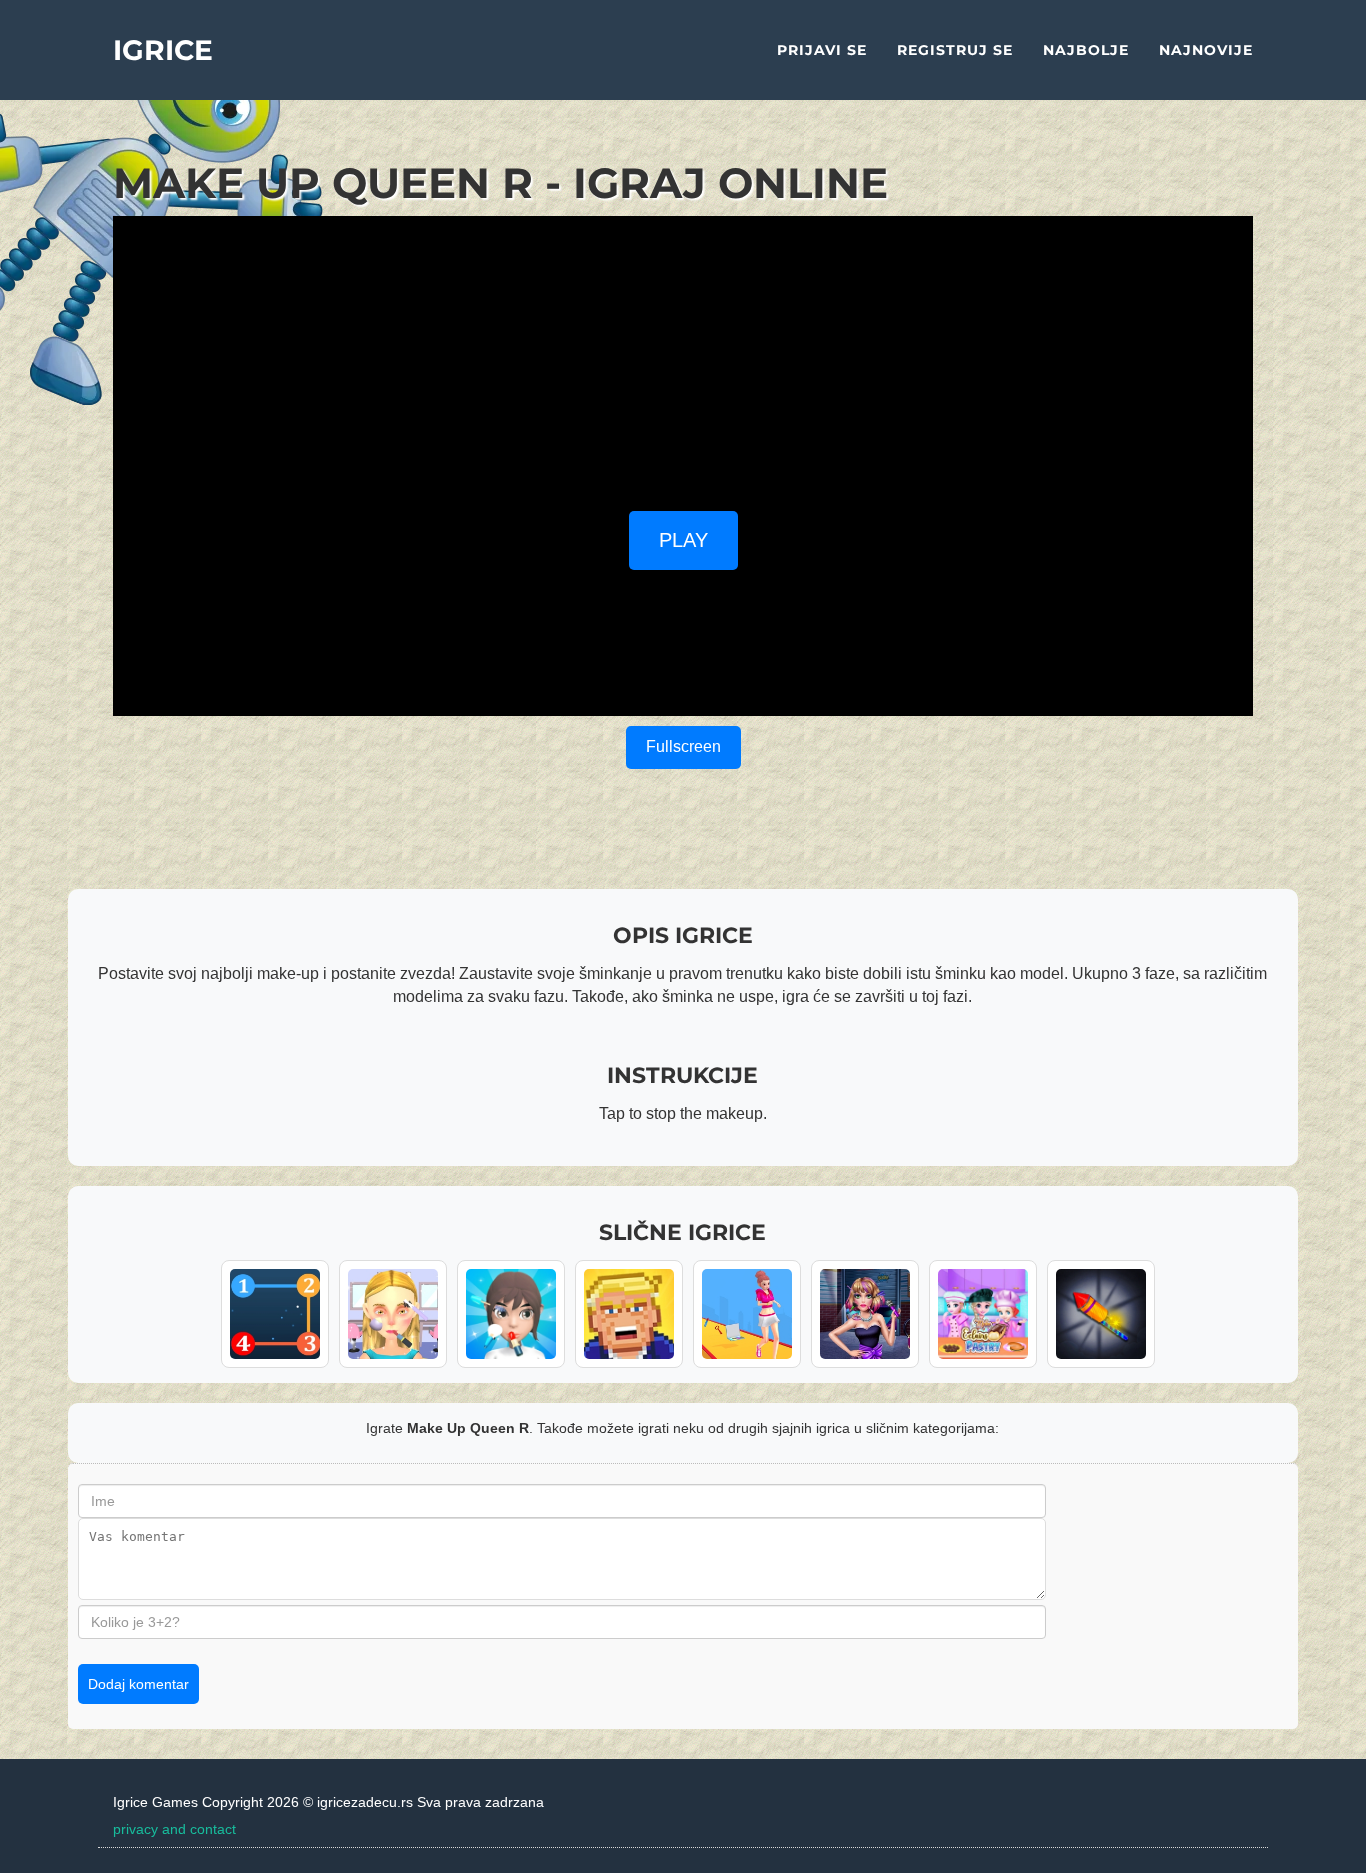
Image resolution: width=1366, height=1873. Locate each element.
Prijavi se (822, 50)
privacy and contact (174, 1829)
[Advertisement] (683, 356)
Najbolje (1086, 50)
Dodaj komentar (138, 1684)
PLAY (683, 540)
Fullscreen (683, 746)
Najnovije (1206, 50)
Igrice (163, 50)
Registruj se (955, 50)
